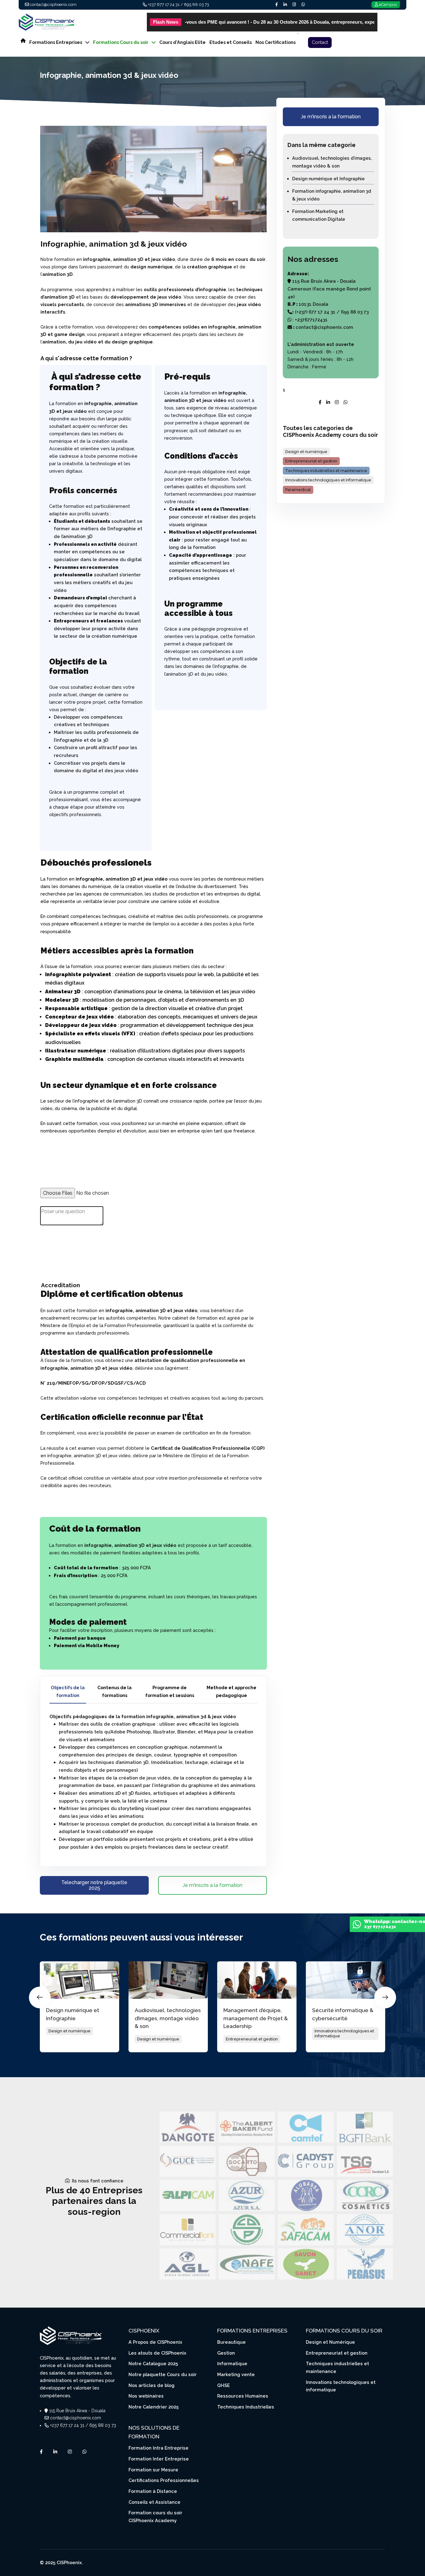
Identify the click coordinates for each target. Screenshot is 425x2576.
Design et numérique (306, 452)
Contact (320, 42)
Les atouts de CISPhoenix (157, 2353)
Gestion (226, 2353)
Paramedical (298, 490)
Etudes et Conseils (231, 42)
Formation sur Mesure (153, 2470)
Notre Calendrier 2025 (154, 2407)
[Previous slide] (40, 1997)
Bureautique (231, 2342)
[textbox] (153, 1231)
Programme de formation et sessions (170, 1691)
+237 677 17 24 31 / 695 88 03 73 (178, 5)
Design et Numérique (330, 2342)
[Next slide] (385, 1997)
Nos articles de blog (152, 2385)
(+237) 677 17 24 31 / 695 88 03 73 (331, 312)
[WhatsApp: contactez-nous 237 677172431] (357, 1926)
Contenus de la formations (114, 1691)
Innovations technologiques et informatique (328, 480)
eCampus (388, 5)
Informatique (232, 2363)
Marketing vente (236, 2374)
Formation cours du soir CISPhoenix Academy (155, 2517)
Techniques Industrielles (246, 2407)
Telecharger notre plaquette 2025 (94, 1885)
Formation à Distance (153, 2491)
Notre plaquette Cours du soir (163, 2374)
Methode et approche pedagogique (231, 1691)
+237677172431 (311, 320)
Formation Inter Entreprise (159, 2459)
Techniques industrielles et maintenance (326, 471)
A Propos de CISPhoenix (155, 2342)
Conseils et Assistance (154, 2502)
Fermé (319, 367)
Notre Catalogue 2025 (153, 2363)
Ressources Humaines (243, 2396)
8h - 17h (334, 352)
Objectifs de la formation (68, 1691)
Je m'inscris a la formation (213, 1885)
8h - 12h (345, 359)
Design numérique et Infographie (328, 179)
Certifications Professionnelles (164, 2480)
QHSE (224, 2385)
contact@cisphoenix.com (53, 5)
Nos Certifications (276, 42)
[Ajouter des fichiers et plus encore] (44, 1202)
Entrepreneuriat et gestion (311, 461)
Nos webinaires (146, 2396)
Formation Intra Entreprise (159, 2448)
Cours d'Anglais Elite (182, 42)
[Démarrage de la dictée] (44, 1239)
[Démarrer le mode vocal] (43, 1249)
